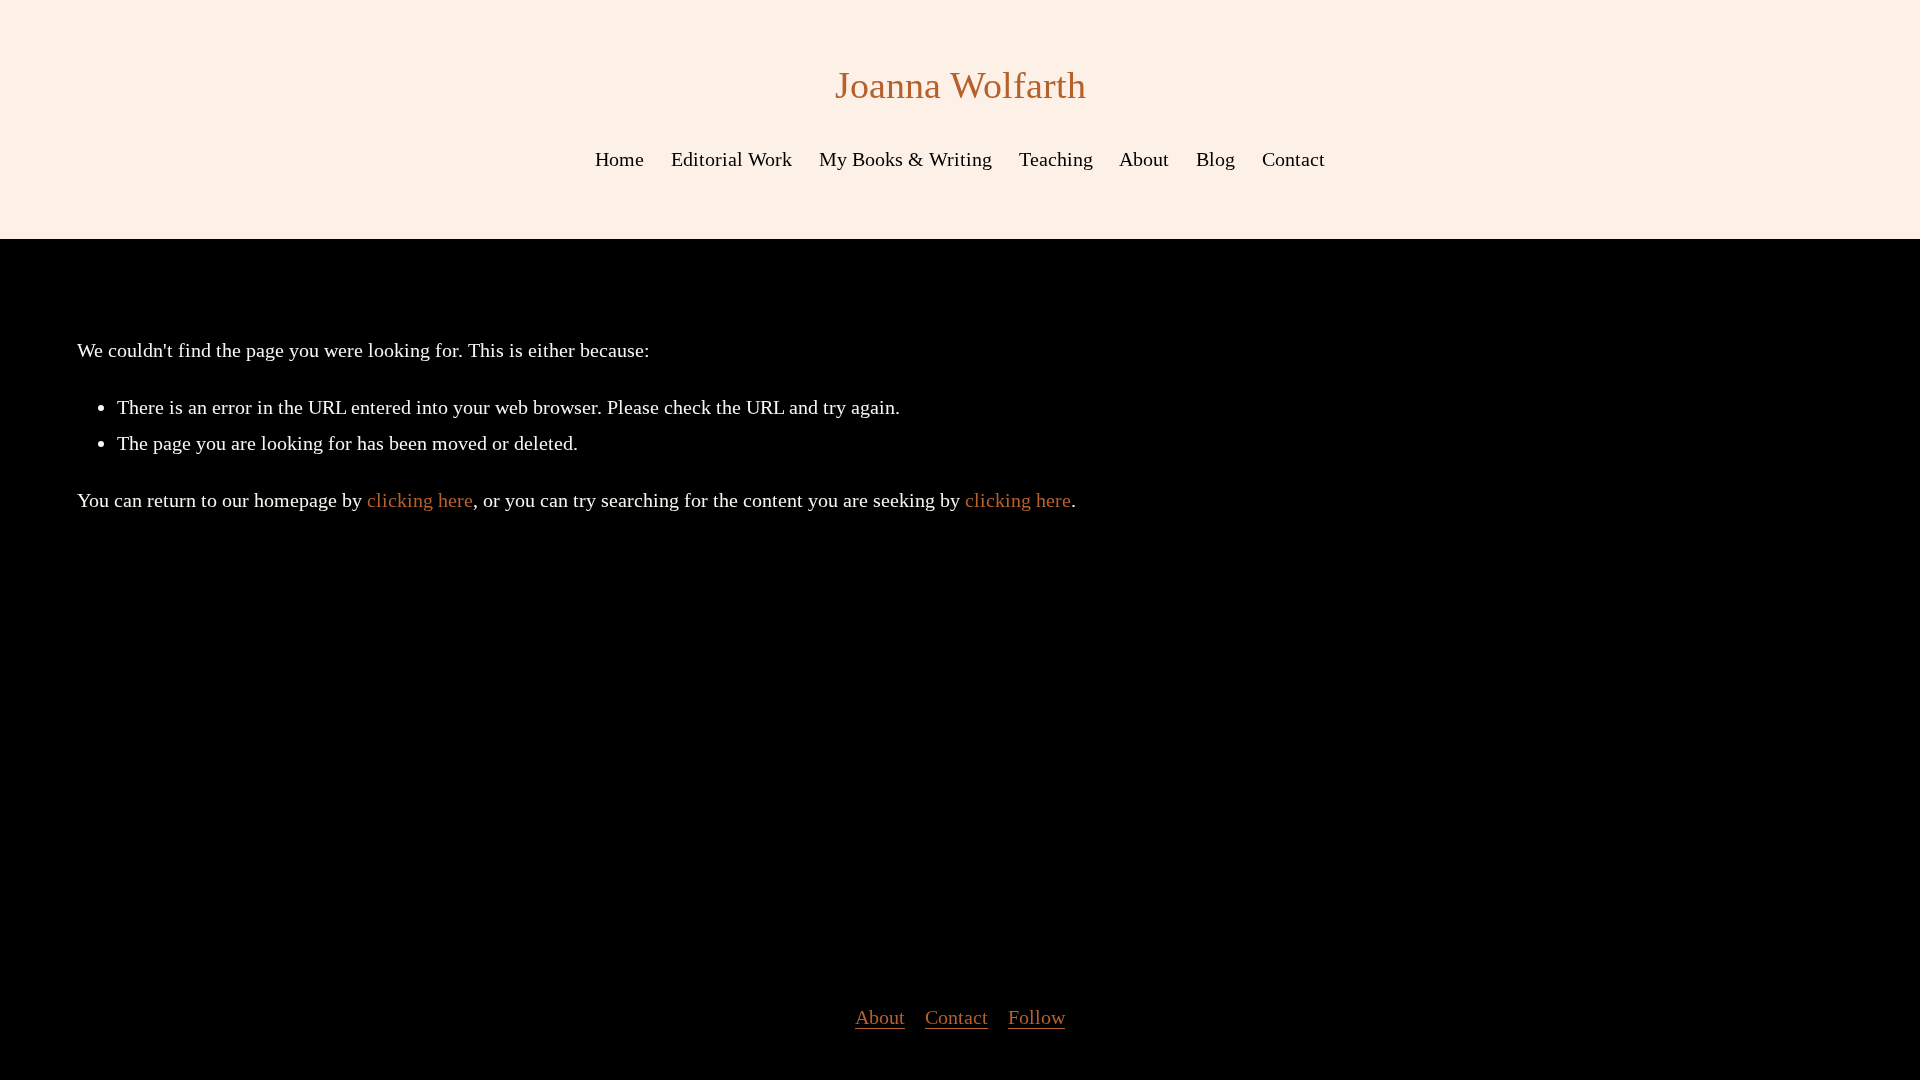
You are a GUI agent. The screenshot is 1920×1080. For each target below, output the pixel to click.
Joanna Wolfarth (960, 85)
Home (619, 159)
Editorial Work (731, 159)
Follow (1036, 1017)
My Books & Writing (905, 159)
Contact (1293, 159)
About (1144, 159)
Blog (1215, 159)
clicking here (420, 500)
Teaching (1056, 159)
